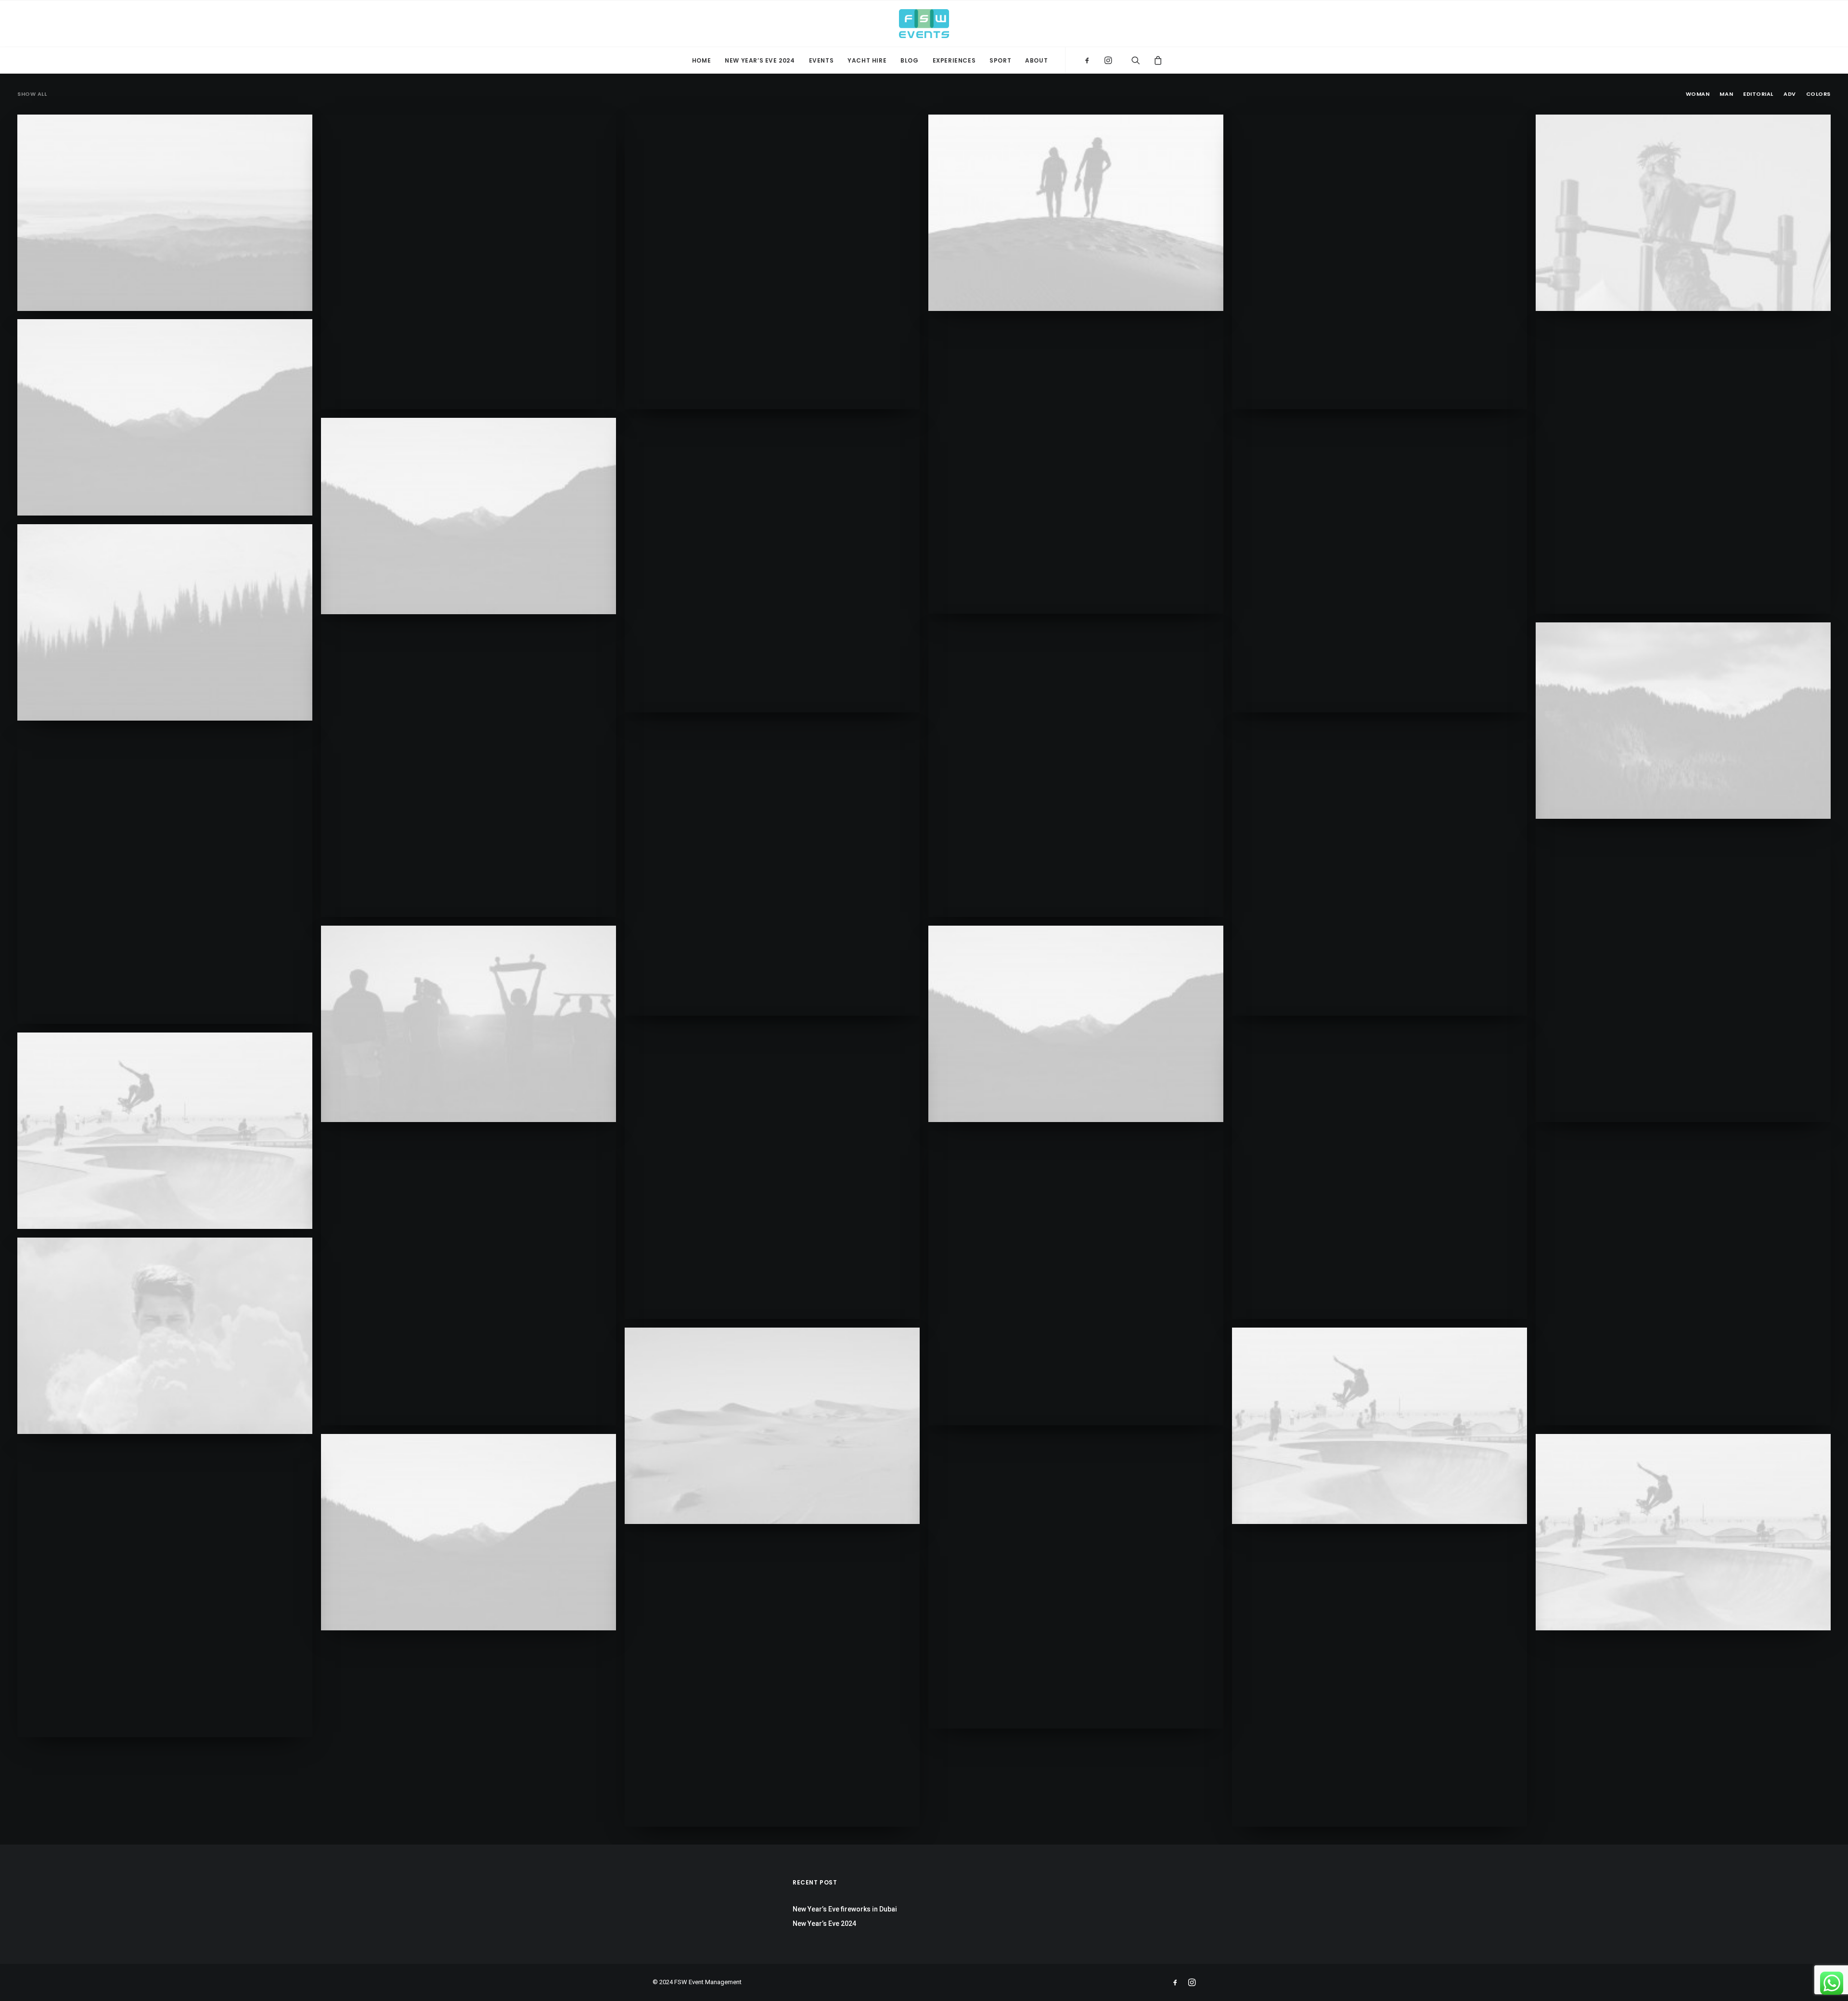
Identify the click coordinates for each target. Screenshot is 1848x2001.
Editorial (1758, 94)
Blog (909, 60)
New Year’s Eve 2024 (760, 60)
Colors (1818, 94)
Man (1726, 94)
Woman (1698, 94)
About (1036, 60)
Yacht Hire (867, 60)
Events (821, 60)
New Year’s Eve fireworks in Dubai (845, 1909)
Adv (1790, 94)
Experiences (954, 60)
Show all (32, 94)
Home (701, 60)
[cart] (1154, 60)
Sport (1000, 60)
